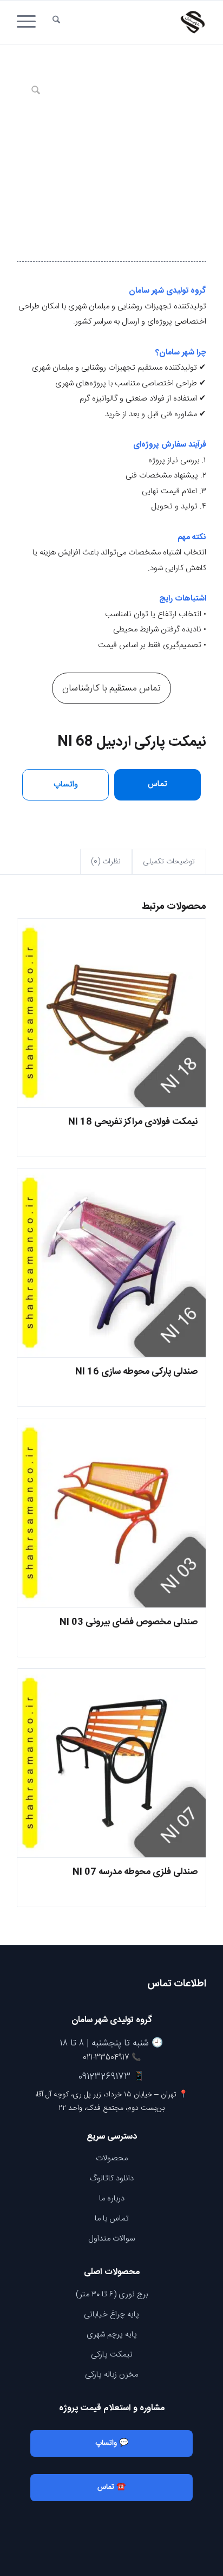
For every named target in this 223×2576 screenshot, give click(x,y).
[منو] (30, 22)
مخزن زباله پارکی (111, 2375)
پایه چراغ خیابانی (111, 2314)
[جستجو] (56, 22)
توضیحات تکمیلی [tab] (169, 862)
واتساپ (66, 785)
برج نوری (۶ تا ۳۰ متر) (112, 2294)
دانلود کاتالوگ (112, 2178)
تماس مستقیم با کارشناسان (111, 688)
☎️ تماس (111, 2487)
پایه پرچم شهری (112, 2335)
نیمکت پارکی (112, 2355)
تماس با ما (112, 2219)
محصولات (112, 2158)
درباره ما (112, 2199)
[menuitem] (56, 22)
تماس (158, 784)
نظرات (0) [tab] (106, 862)
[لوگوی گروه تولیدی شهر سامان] (130, 22)
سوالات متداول (111, 2239)
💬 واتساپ (112, 2443)
